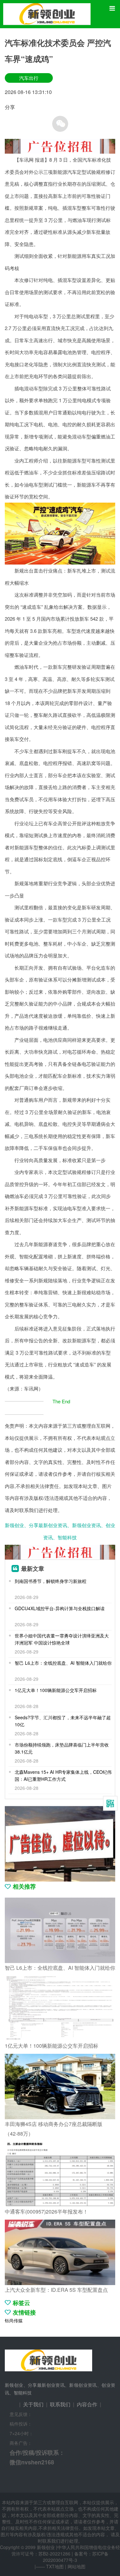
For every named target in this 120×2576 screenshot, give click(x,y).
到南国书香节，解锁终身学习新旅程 (51, 1581)
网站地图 (76, 2566)
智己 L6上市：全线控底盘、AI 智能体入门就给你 (63, 1663)
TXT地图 (55, 2566)
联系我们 (60, 2404)
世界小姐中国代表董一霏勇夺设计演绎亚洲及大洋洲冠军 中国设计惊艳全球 (62, 1639)
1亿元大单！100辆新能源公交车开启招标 (56, 1690)
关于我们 (33, 2404)
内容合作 (87, 2404)
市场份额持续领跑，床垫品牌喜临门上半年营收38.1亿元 (62, 1748)
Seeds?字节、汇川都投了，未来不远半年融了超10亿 (63, 1721)
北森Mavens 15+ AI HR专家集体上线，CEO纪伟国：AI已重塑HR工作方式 (63, 1775)
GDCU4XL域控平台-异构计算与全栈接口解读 (60, 1608)
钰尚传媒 (14, 2320)
